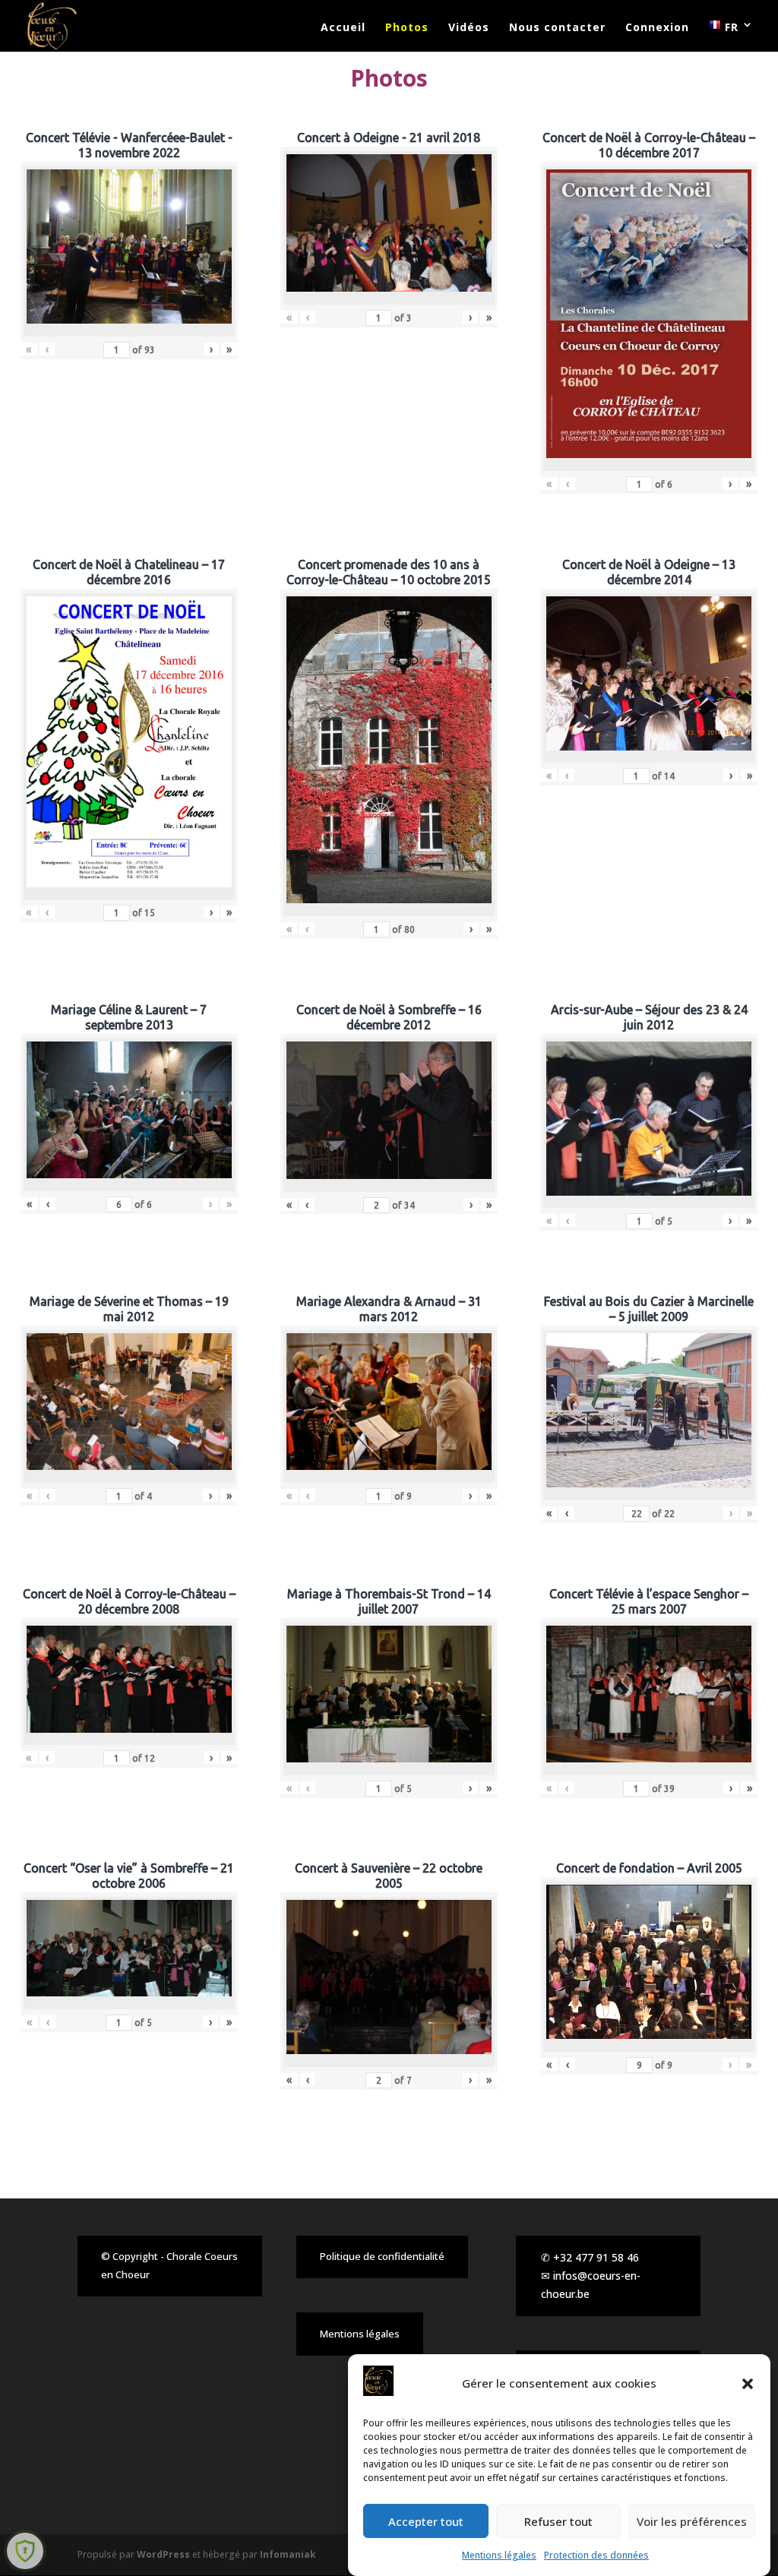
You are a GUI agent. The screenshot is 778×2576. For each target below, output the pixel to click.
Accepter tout (426, 2521)
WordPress (163, 2554)
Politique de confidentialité (382, 2256)
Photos (407, 28)
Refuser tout (558, 2521)
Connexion (657, 28)
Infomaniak (288, 2554)
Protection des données (596, 2555)
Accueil (343, 28)
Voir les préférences (692, 2521)
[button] (748, 2384)
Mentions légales (499, 2555)
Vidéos (469, 28)
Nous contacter (557, 28)
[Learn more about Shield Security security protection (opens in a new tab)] (25, 2551)
